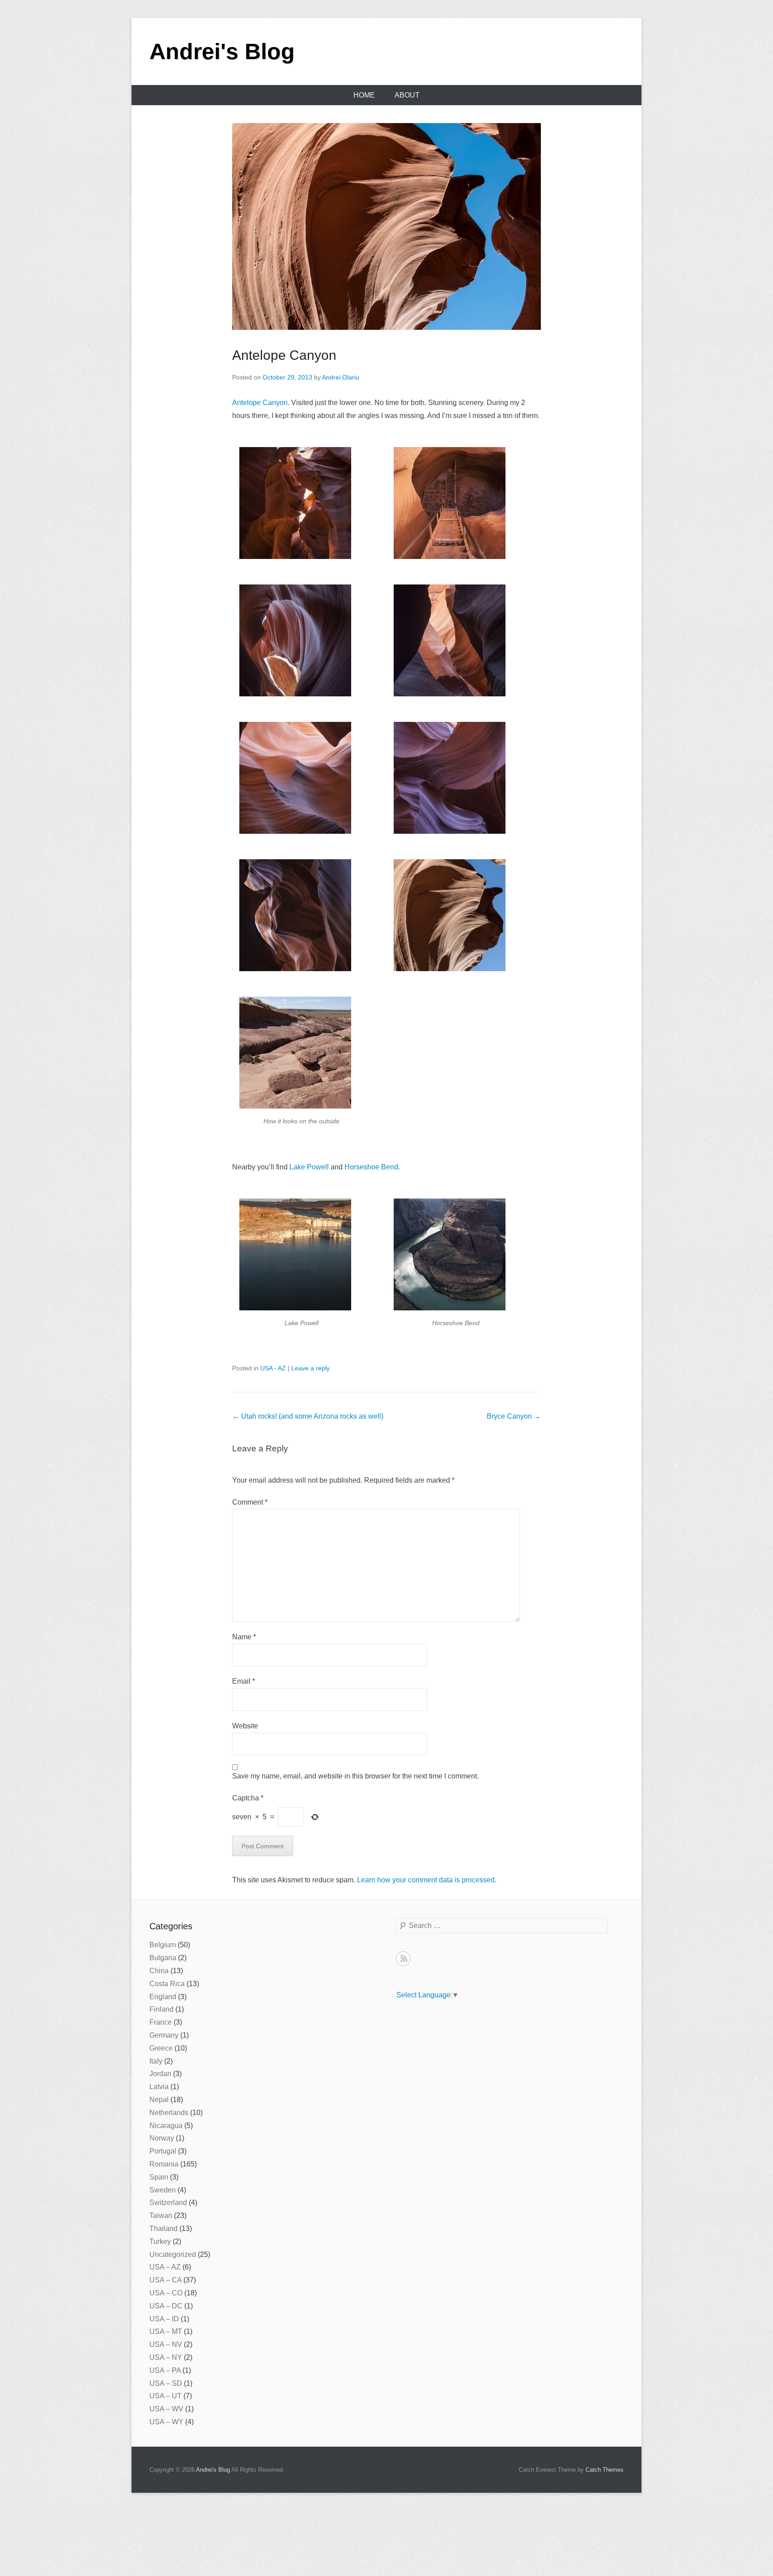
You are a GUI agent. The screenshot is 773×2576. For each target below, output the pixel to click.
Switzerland (168, 2203)
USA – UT (166, 2396)
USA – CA (166, 2280)
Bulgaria (163, 1958)
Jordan (160, 2074)
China (159, 1971)
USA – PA (165, 2370)
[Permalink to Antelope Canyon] (386, 226)
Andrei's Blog (222, 51)
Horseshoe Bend (371, 1167)
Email (244, 1681)
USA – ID (164, 2319)
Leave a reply (310, 1368)
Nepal (159, 2100)
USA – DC (166, 2306)
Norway (162, 2138)
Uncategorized (173, 2254)
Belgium (163, 1945)
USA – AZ (165, 2267)
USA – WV (166, 2409)
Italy (156, 2061)
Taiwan (161, 2216)
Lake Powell (309, 1167)
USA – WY (166, 2422)
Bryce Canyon (514, 1416)
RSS (403, 1959)
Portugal (163, 2151)
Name (244, 1637)
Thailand (164, 2228)
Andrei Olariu (341, 377)
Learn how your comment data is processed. (427, 1880)
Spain (159, 2177)
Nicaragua (166, 2126)
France (161, 2022)
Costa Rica (167, 1984)
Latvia (159, 2087)
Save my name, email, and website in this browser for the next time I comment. (355, 1776)
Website (245, 1726)
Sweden (163, 2190)
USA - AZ (273, 1368)
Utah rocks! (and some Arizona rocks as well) (308, 1416)
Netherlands (169, 2113)
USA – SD (166, 2383)
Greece (161, 2048)
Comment (250, 1502)
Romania (164, 2164)
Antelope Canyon (284, 355)
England (163, 1997)
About (407, 95)
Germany (164, 2035)
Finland (161, 2009)
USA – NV (166, 2344)
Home (364, 95)
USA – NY (166, 2357)
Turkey (160, 2241)
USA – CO (166, 2293)
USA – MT (166, 2331)
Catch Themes (605, 2470)
